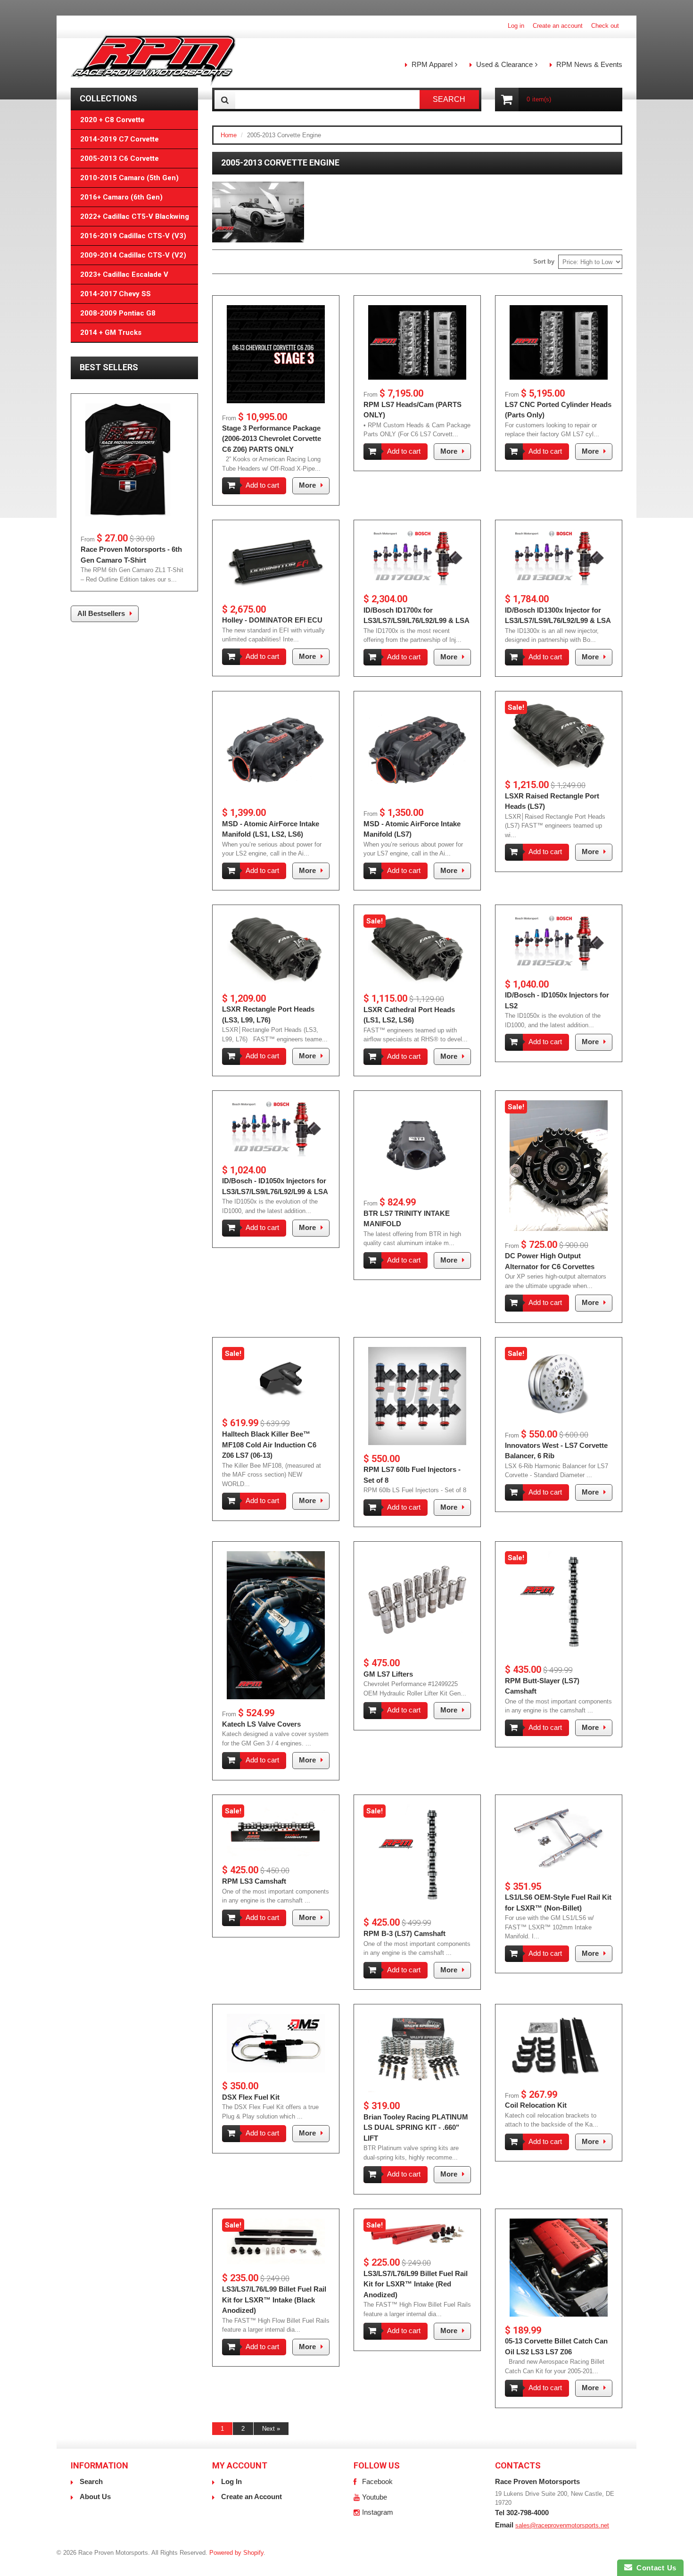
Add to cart (262, 485)
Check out (605, 26)
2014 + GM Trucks (111, 332)
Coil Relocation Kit (536, 2105)
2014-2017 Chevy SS (115, 294)
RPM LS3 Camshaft (254, 1881)
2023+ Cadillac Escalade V (124, 274)
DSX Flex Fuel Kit (251, 2097)
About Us (95, 2497)
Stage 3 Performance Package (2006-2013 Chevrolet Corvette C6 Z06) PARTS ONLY (272, 439)
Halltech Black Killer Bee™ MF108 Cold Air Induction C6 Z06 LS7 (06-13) (269, 1445)
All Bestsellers (101, 613)
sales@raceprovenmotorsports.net (562, 2525)
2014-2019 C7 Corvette (120, 139)
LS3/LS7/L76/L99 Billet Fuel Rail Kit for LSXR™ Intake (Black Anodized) (274, 2300)
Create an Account (252, 2497)
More (307, 485)
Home (229, 135)
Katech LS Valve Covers (261, 1724)
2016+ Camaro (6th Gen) (121, 197)
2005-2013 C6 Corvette (120, 158)
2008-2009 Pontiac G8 (118, 313)
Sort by (544, 262)
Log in (516, 26)
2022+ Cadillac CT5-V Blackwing (135, 216)
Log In (231, 2481)
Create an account (558, 26)
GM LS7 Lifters (388, 1674)
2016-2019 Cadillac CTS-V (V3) (133, 236)
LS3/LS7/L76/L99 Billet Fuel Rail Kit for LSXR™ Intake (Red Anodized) (416, 2284)
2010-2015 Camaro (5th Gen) (129, 178)
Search (91, 2481)
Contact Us (654, 2568)
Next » (271, 2429)
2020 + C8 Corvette (112, 120)
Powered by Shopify (236, 2553)
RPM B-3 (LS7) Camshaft (404, 1933)
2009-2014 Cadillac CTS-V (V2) (133, 255)
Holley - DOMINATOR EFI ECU (272, 620)
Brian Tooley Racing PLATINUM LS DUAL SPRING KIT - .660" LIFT (416, 2127)
